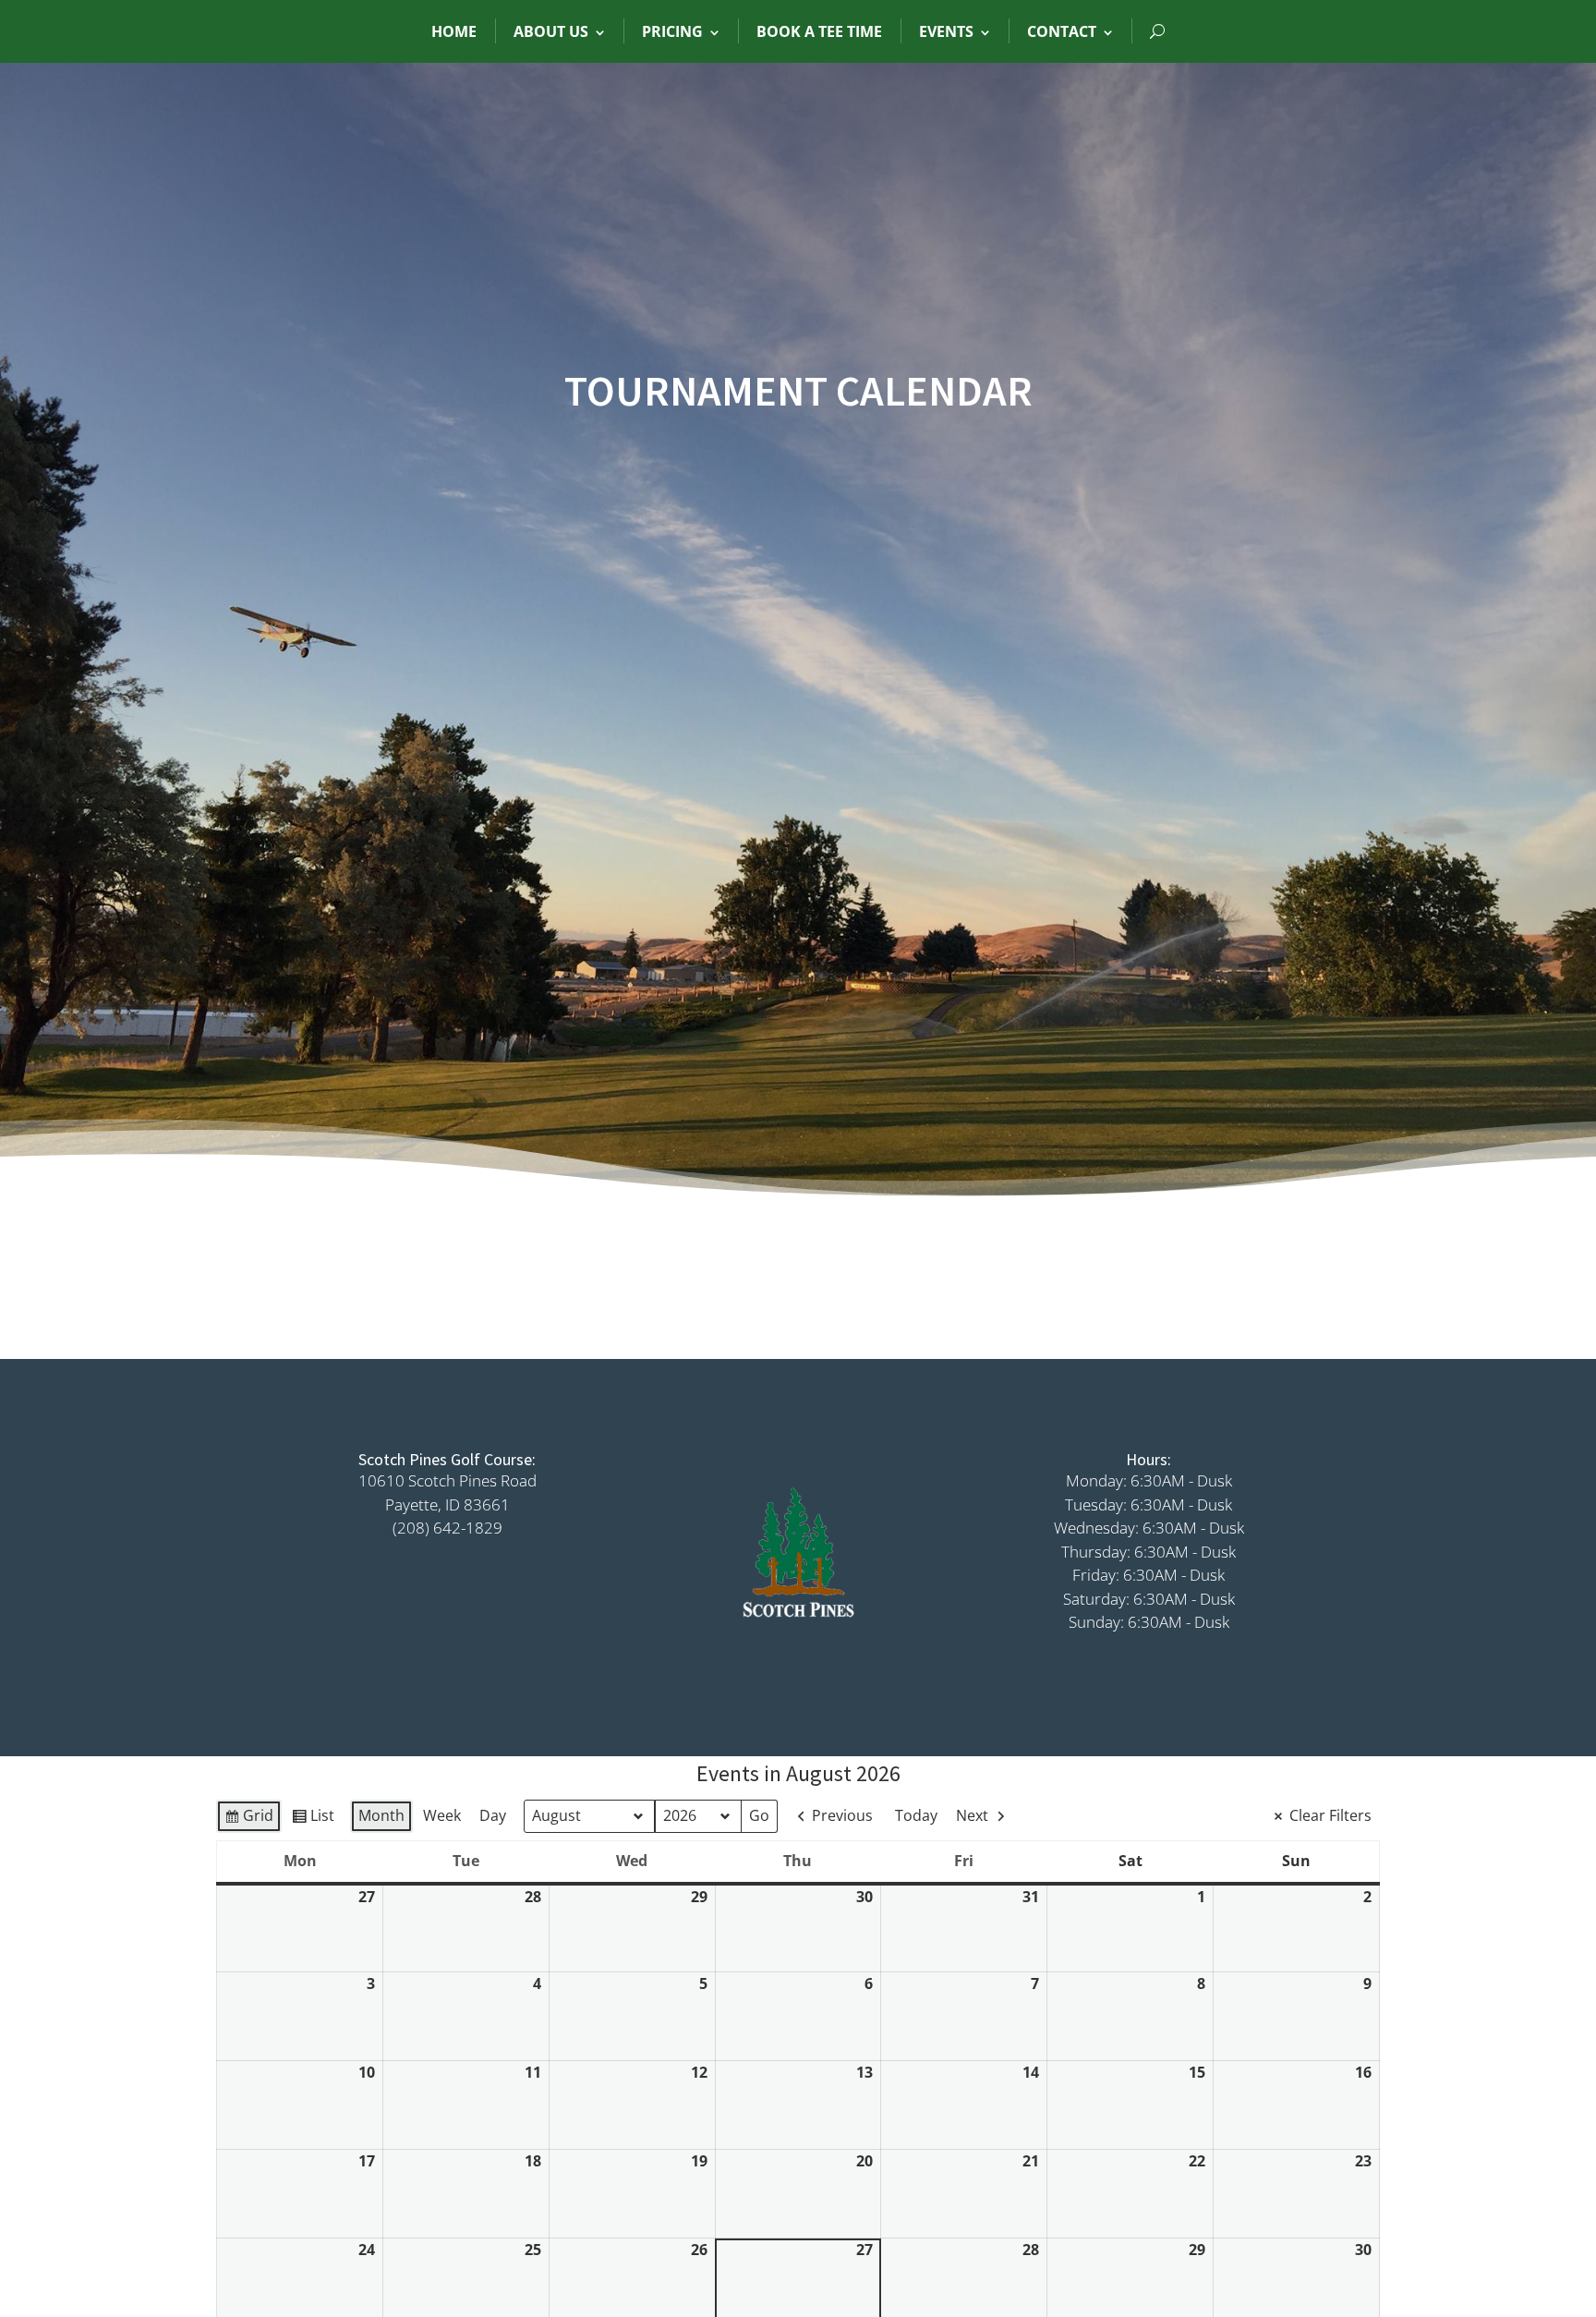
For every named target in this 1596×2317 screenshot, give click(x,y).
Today (916, 1815)
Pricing (672, 31)
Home (454, 31)
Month (381, 1815)
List (313, 1819)
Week (442, 1815)
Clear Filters (1330, 1815)
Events (946, 31)
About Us (551, 31)
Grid (248, 1819)
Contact (1062, 31)
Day (493, 1815)
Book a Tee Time (819, 31)
